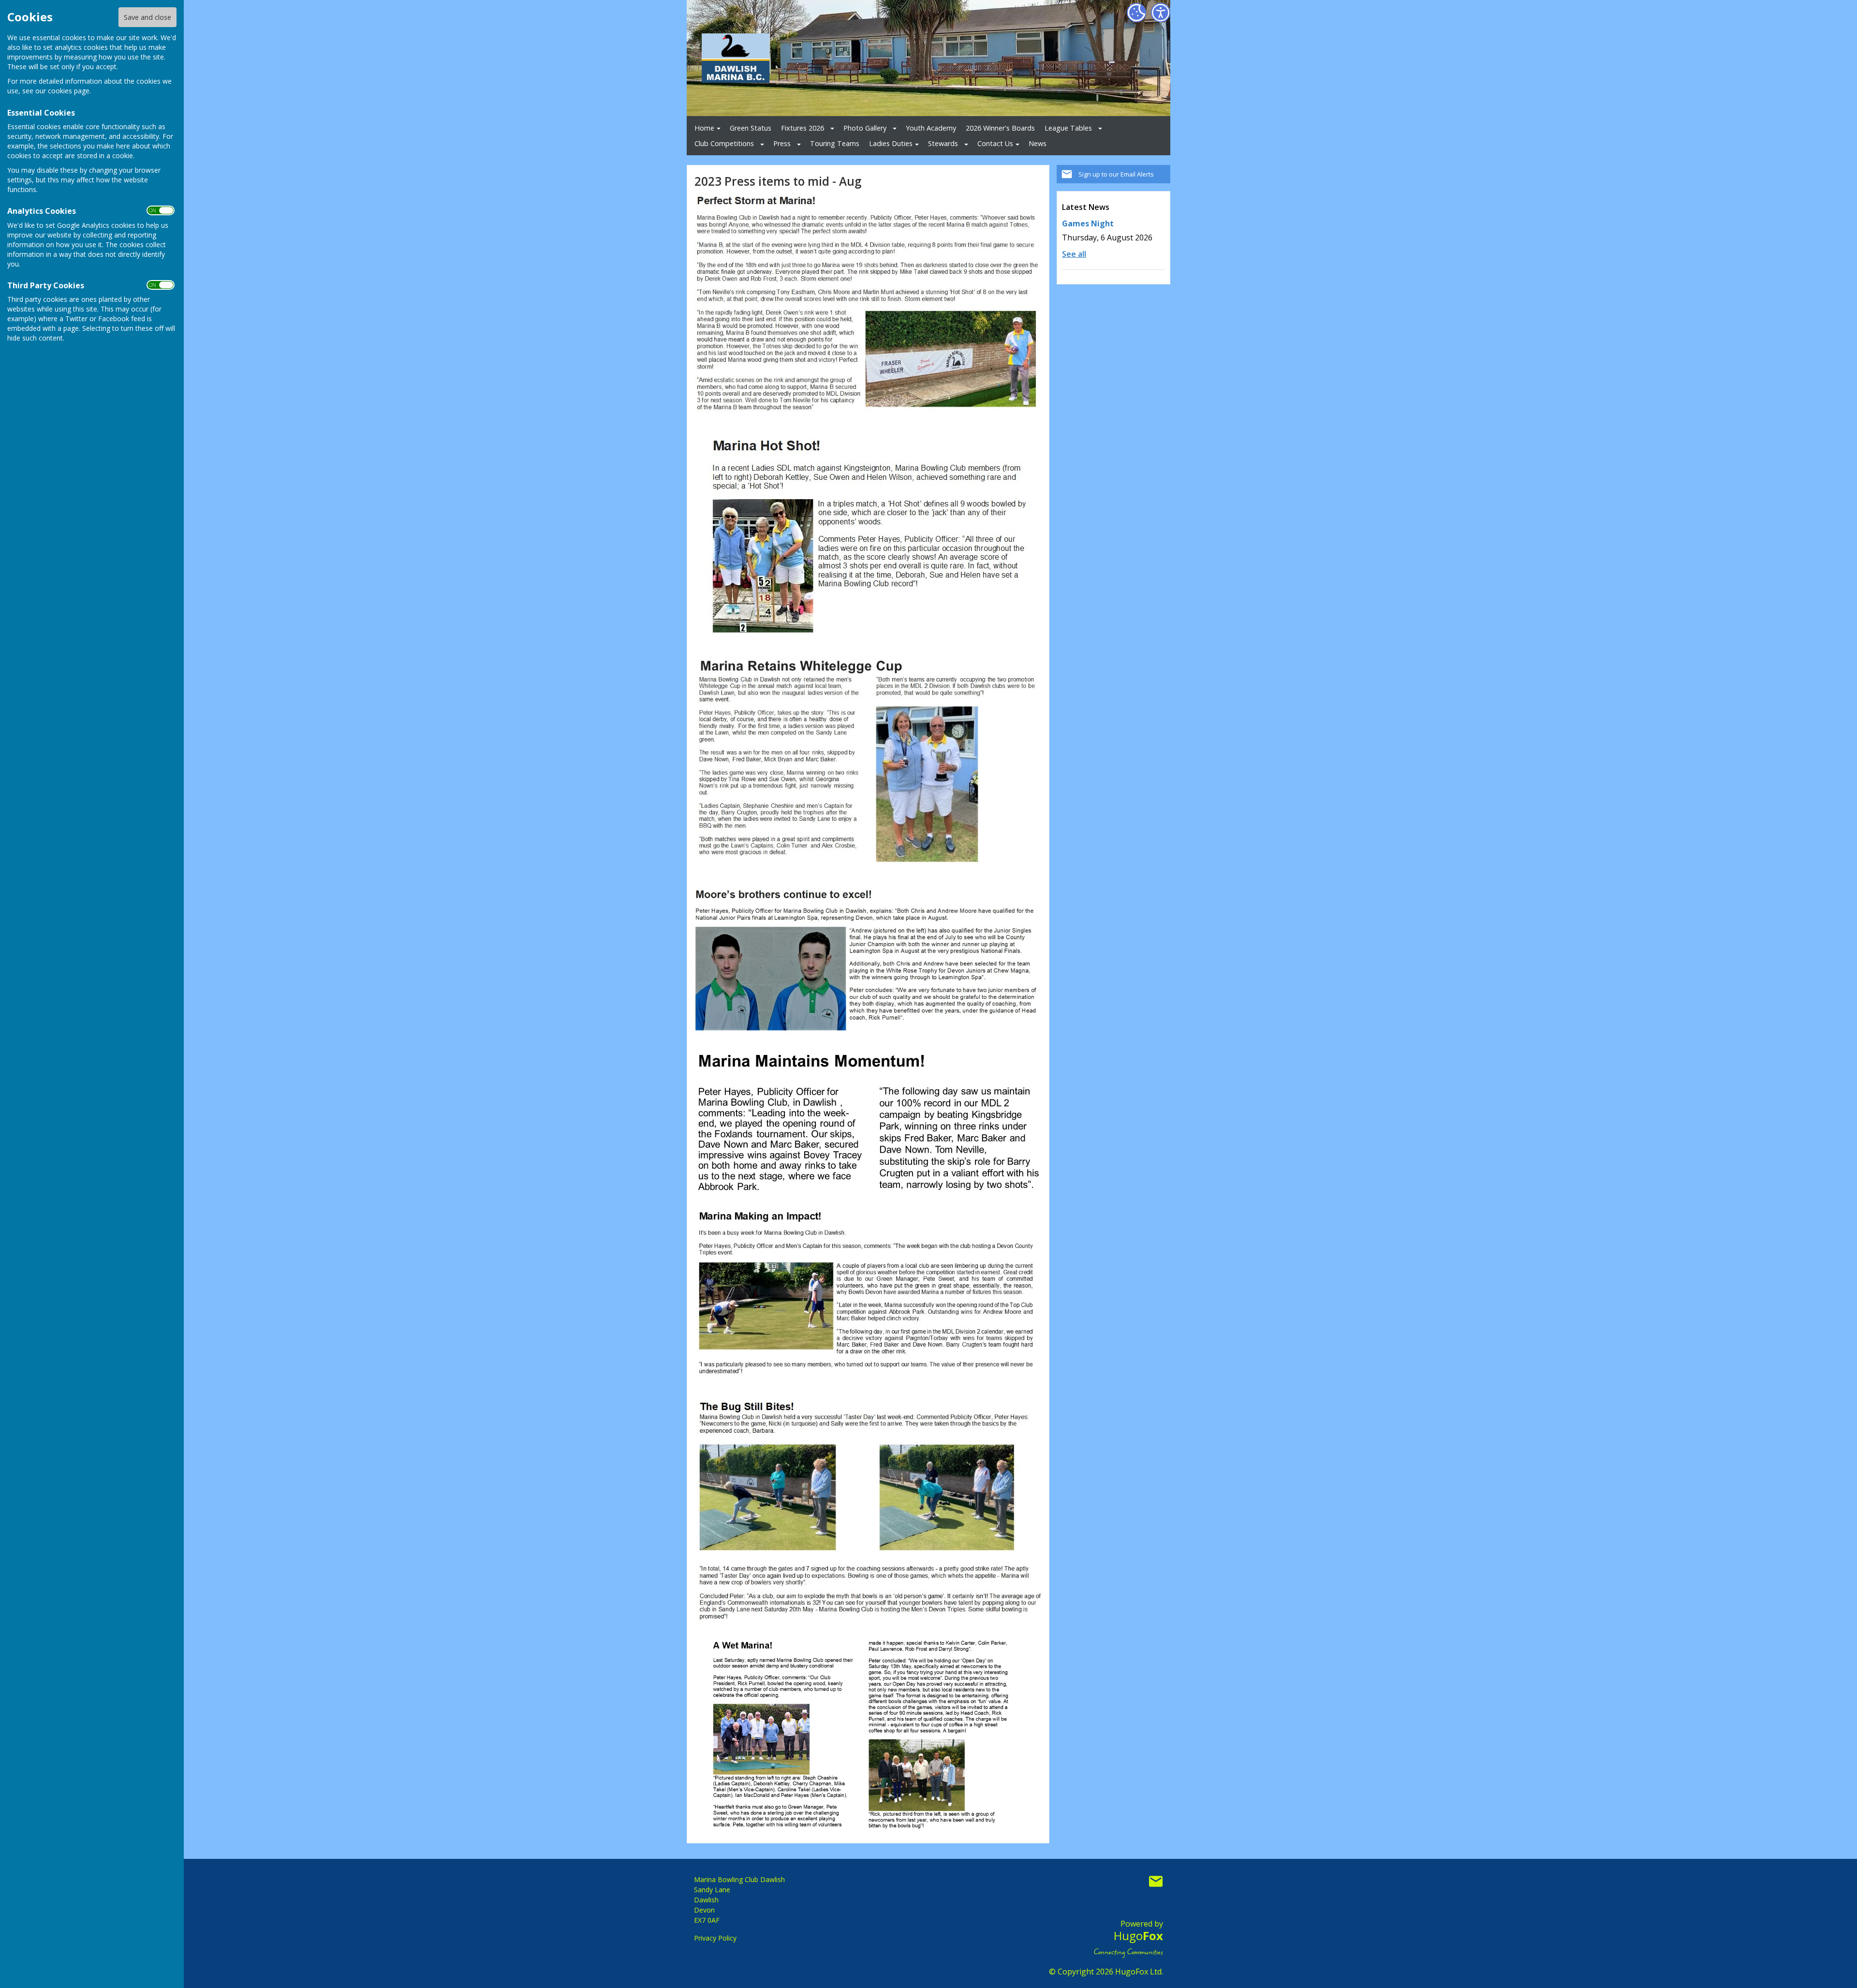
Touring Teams (835, 143)
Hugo (1138, 1936)
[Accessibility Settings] (1161, 13)
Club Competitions (724, 143)
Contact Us (995, 143)
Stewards (943, 143)
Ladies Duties (891, 143)
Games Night (1088, 223)
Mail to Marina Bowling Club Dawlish (1156, 1882)
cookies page (69, 91)
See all (1074, 254)
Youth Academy (931, 128)
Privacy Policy (715, 1938)
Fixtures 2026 (803, 128)
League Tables (1068, 128)
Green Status (751, 128)
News (1038, 143)
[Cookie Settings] (1136, 13)
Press (782, 143)
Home (704, 128)
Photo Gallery (865, 128)
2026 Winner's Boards (1000, 128)
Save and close (147, 17)
